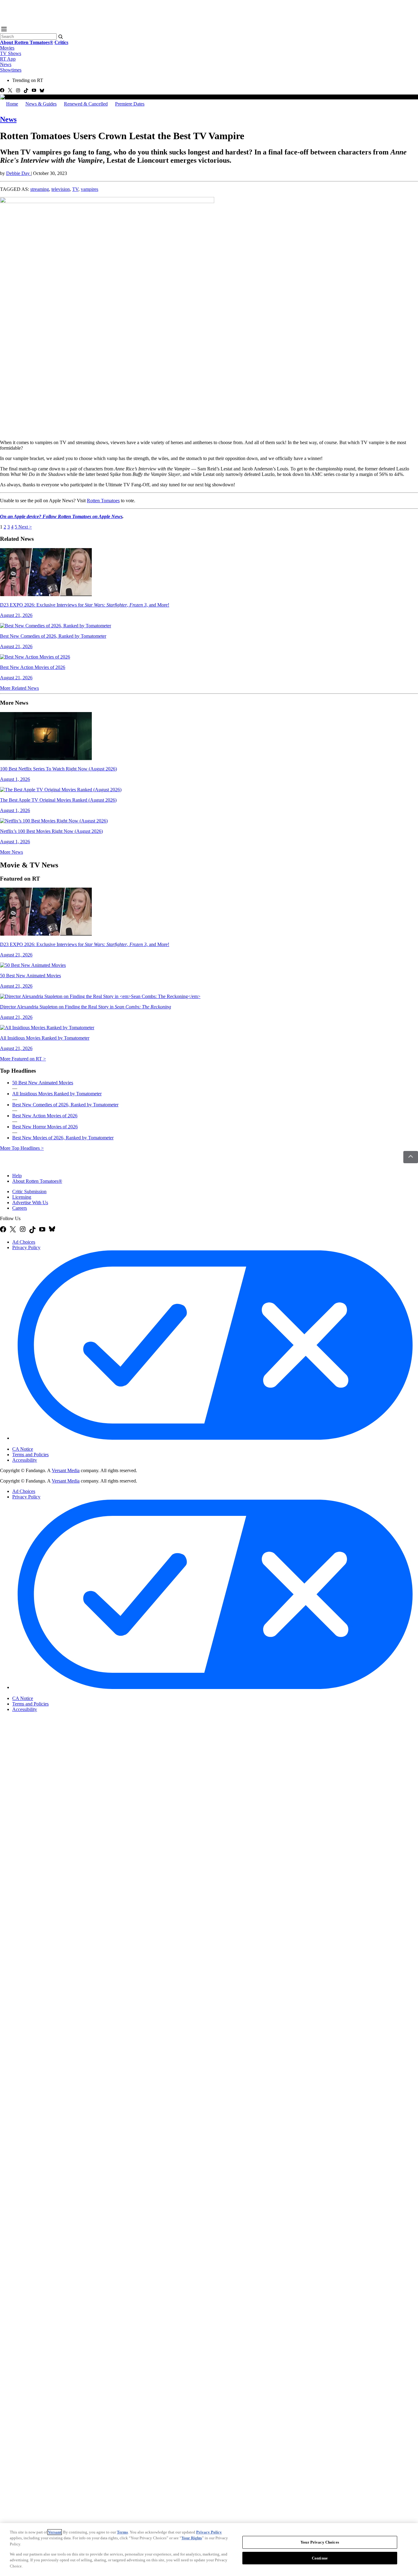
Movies (7, 48)
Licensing (22, 1197)
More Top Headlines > (22, 1148)
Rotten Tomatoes (103, 501)
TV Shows (11, 53)
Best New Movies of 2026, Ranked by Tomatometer (63, 1138)
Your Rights (192, 2538)
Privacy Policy (26, 1247)
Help (17, 1176)
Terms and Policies (30, 1455)
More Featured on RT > (23, 1059)
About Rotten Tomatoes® (37, 1181)
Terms (122, 2532)
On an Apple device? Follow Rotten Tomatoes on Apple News (61, 516)
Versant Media (66, 1470)
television (61, 189)
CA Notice (23, 1449)
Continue (320, 2558)
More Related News (19, 688)
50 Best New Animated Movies (43, 1083)
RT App (8, 59)
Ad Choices (24, 1242)
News (6, 64)
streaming (40, 189)
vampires (90, 189)
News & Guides (41, 104)
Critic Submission (29, 1191)
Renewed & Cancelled (86, 104)
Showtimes (11, 70)
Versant (55, 2532)
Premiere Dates (130, 104)
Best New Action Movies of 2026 (45, 1116)
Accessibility (25, 1460)
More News (11, 852)
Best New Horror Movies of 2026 (45, 1127)
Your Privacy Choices (38, 1444)
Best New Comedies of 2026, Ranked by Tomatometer (65, 1105)
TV (75, 189)
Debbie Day (19, 173)
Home (12, 104)
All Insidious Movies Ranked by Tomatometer (57, 1094)
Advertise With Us (30, 1203)
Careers (20, 1208)
